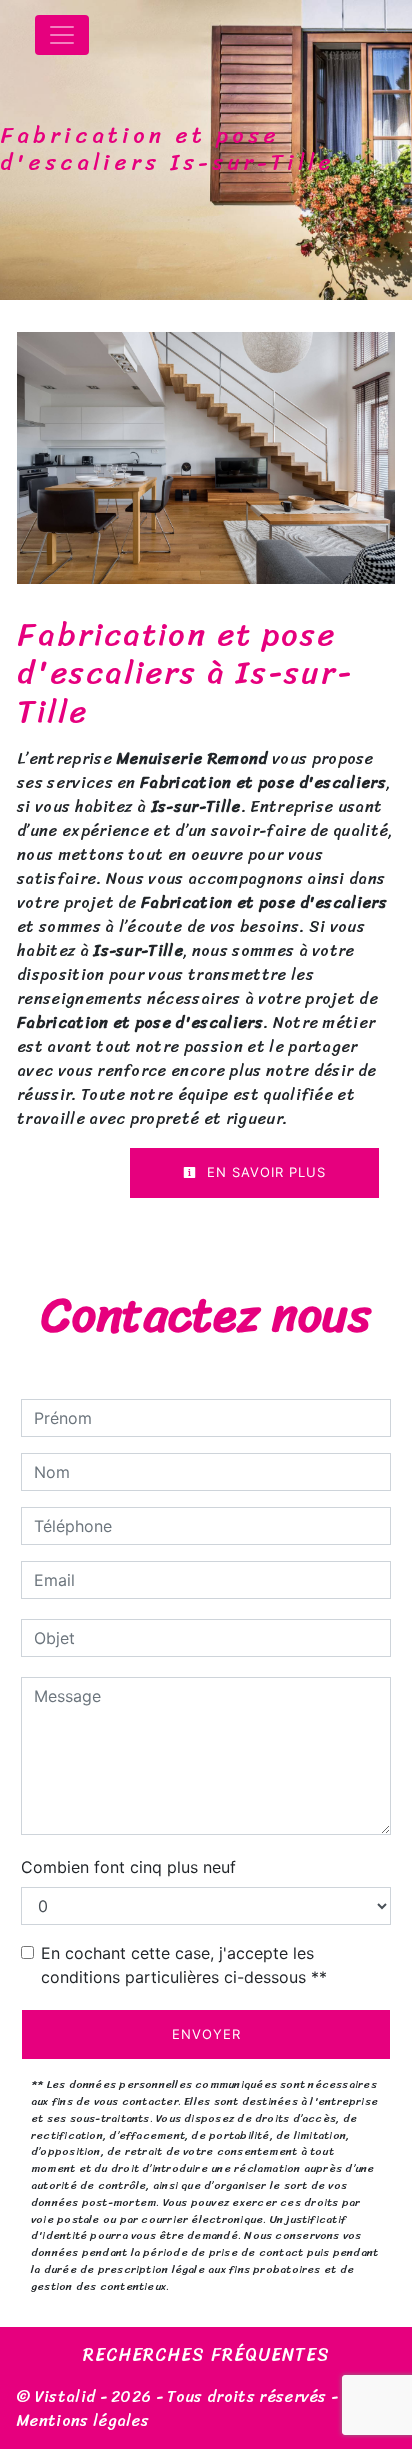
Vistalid (65, 2396)
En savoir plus (264, 1172)
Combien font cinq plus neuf (128, 1867)
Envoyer (206, 2034)
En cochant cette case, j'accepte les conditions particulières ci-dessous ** (184, 1965)
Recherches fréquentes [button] (206, 2356)
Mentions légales (82, 2420)
